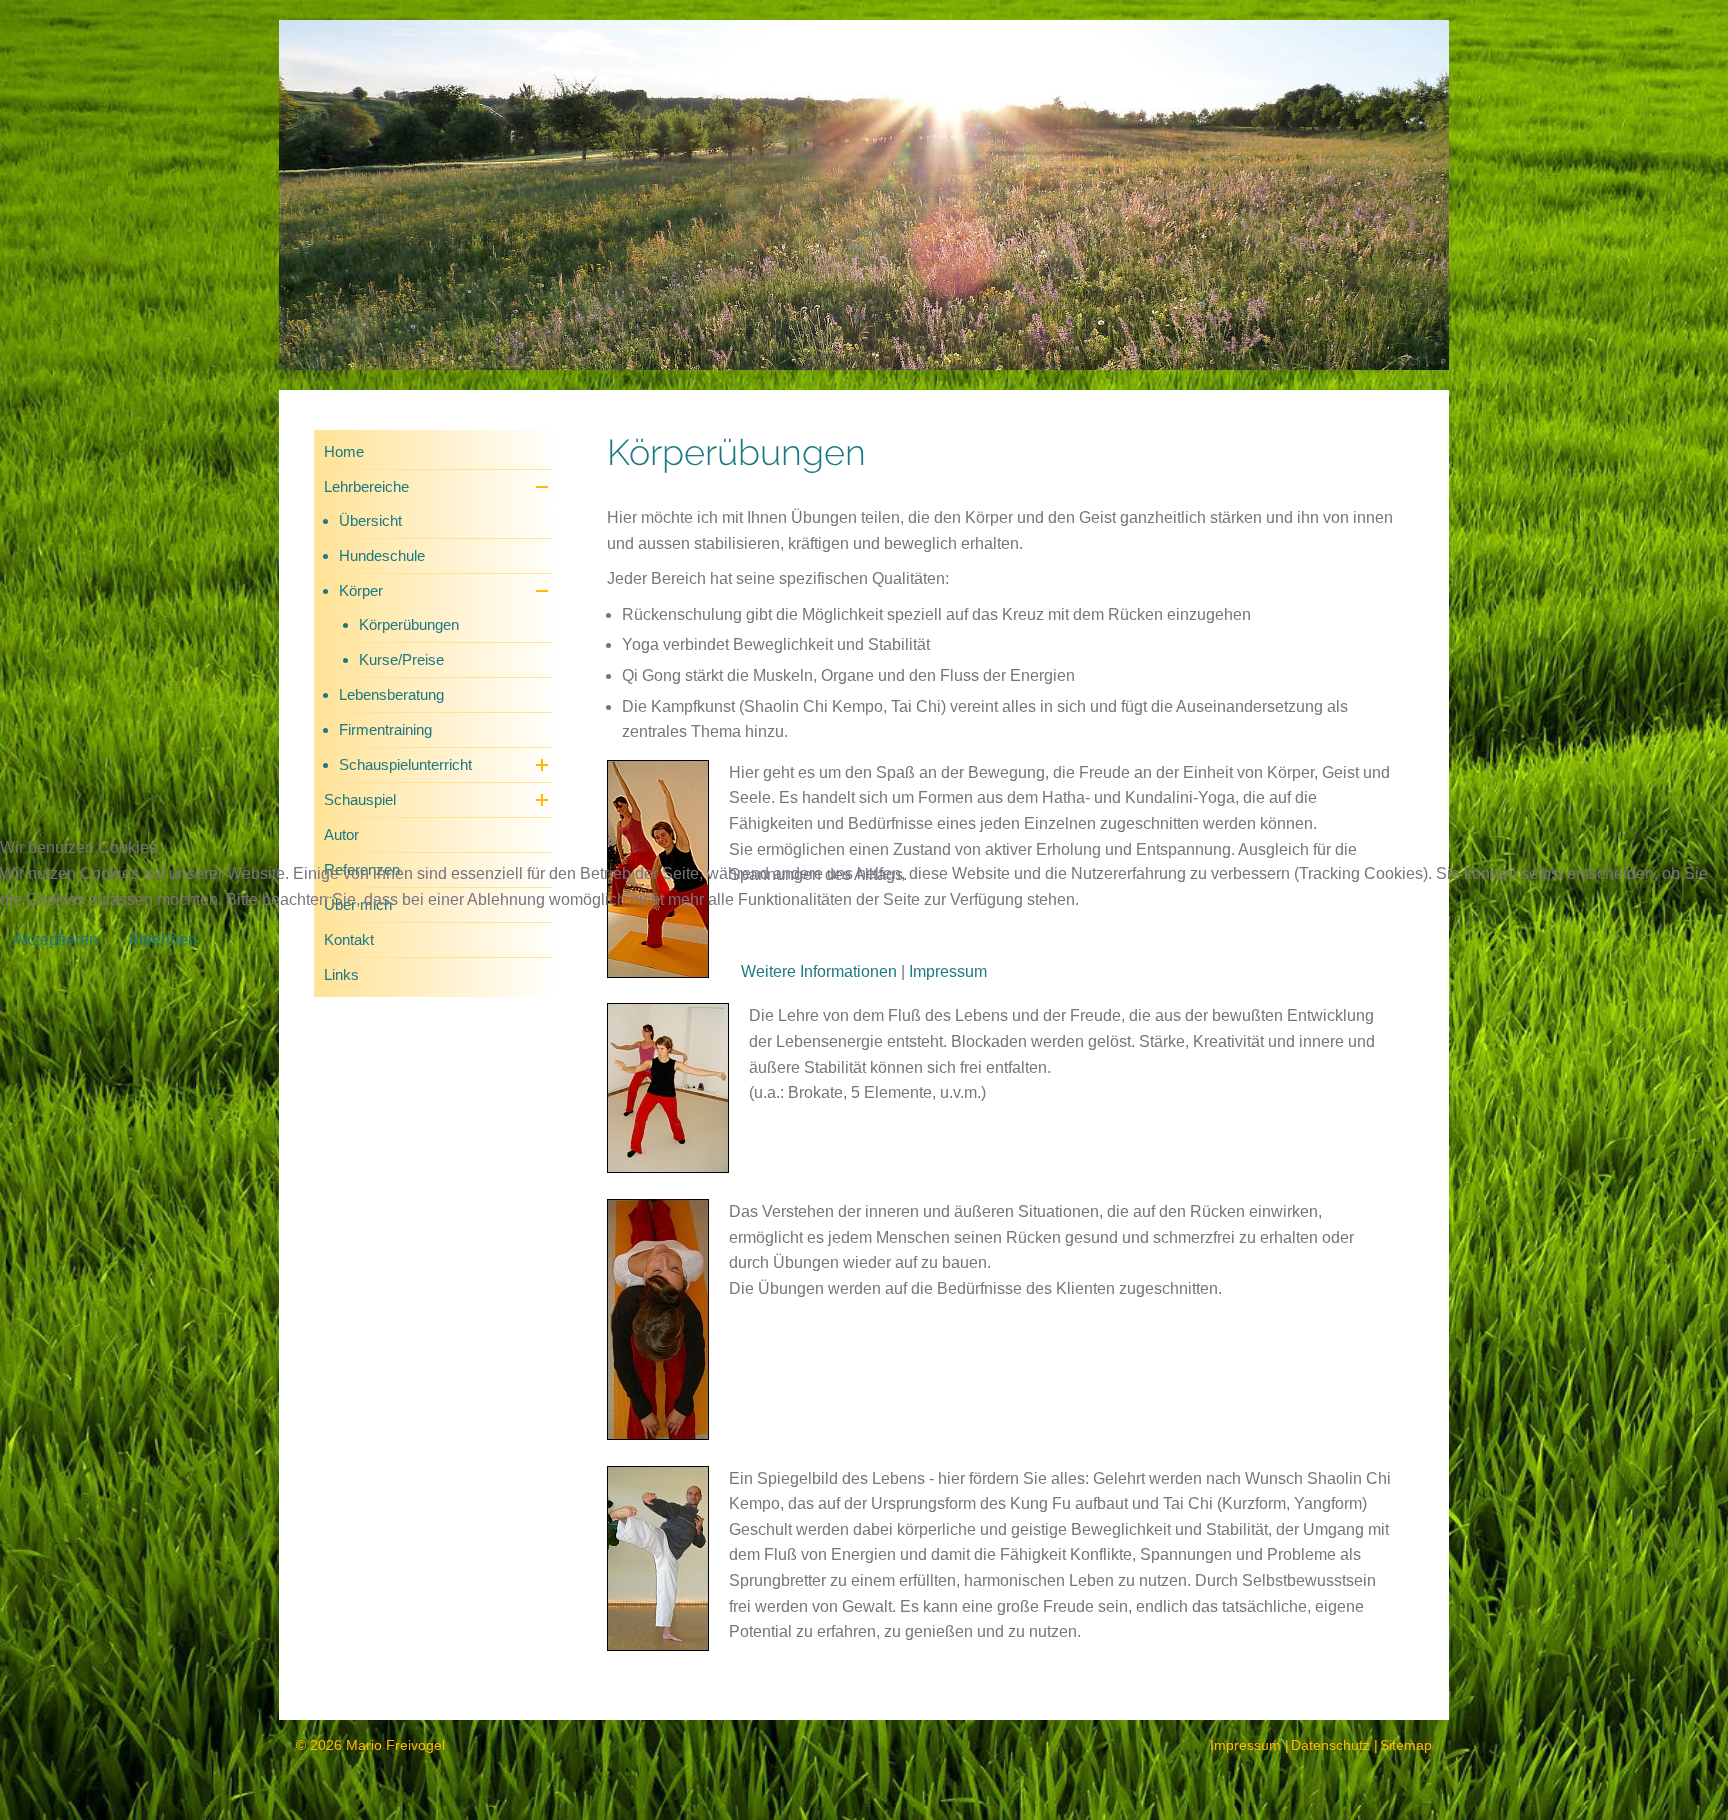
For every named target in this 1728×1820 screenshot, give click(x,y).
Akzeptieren (55, 939)
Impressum (948, 971)
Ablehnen (162, 939)
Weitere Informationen (819, 971)
